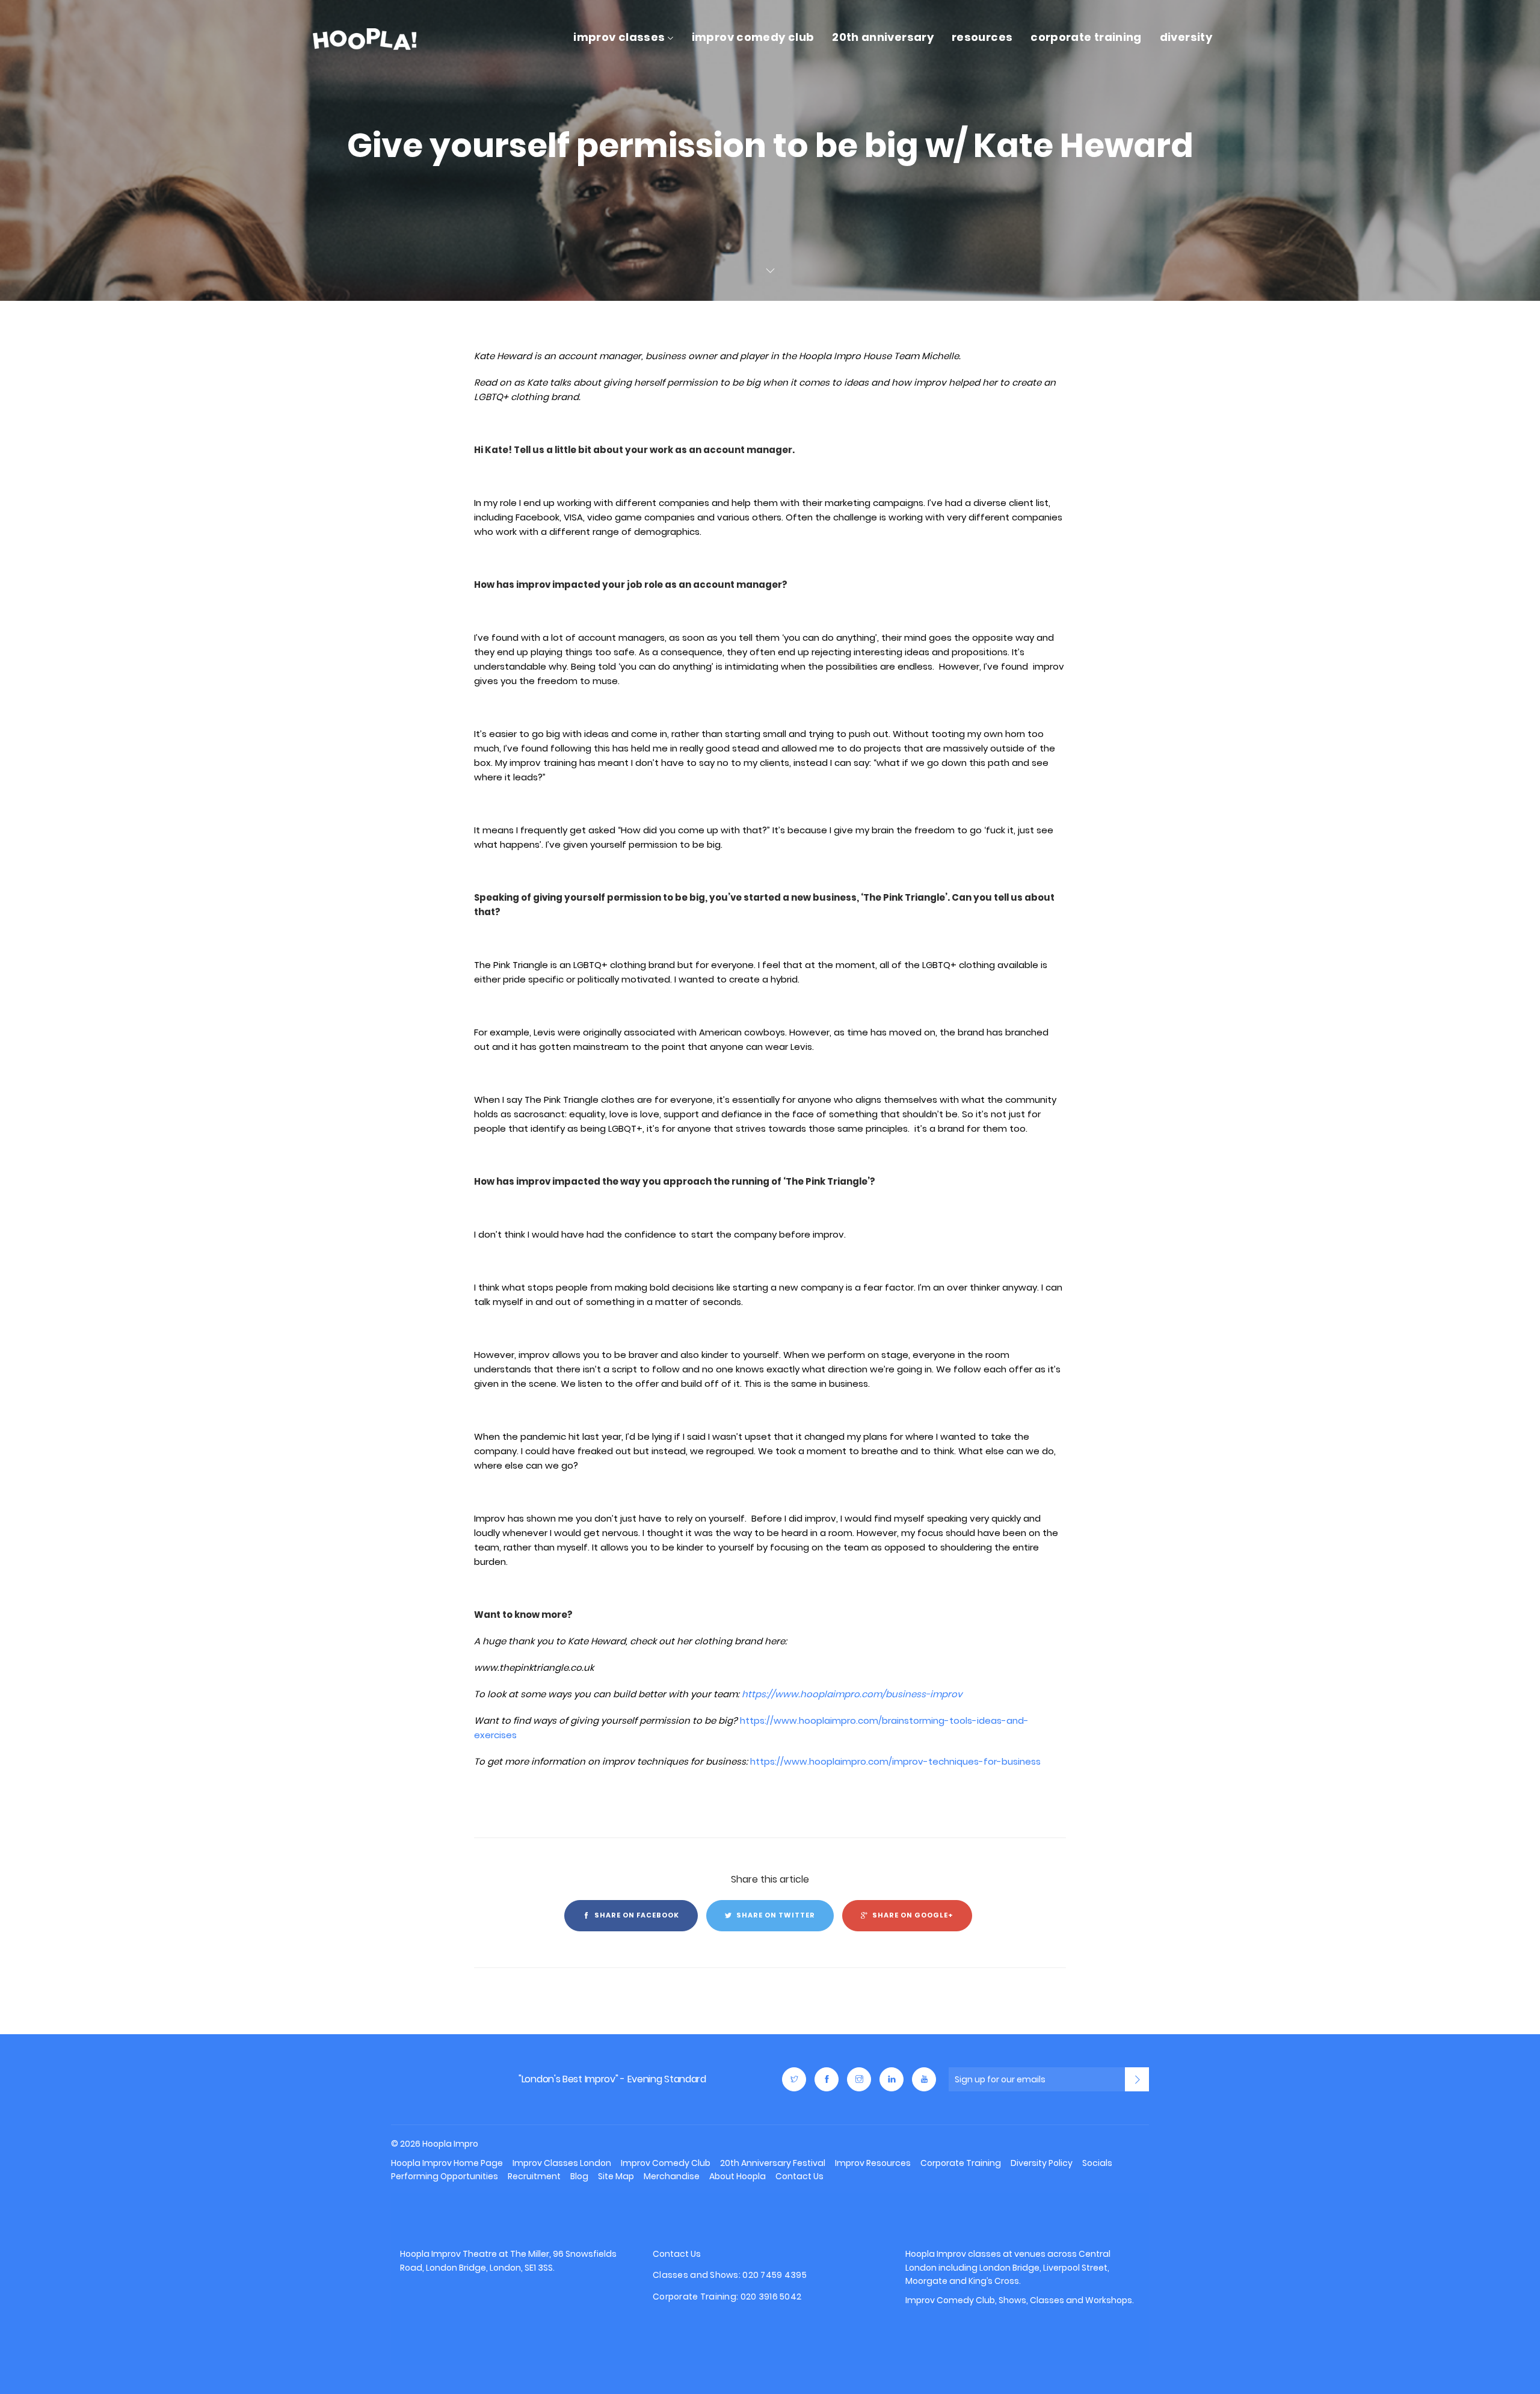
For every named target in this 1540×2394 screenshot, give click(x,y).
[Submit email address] (1137, 2079)
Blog (579, 2176)
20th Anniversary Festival (773, 2163)
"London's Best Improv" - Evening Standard (612, 2079)
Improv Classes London (562, 2163)
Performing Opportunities (445, 2176)
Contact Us (799, 2176)
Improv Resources (873, 2163)
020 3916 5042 (771, 2296)
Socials (1097, 2163)
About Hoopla (738, 2176)
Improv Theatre (464, 2254)
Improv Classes (619, 37)
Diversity (1186, 37)
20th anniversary (883, 37)
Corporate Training (1086, 37)
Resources (982, 37)
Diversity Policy (1042, 2163)
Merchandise (672, 2176)
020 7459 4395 (775, 2274)
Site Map (616, 2176)
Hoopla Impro (431, 2079)
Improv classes (969, 2254)
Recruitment (534, 2176)
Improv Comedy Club (753, 37)
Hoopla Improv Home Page (447, 2163)
